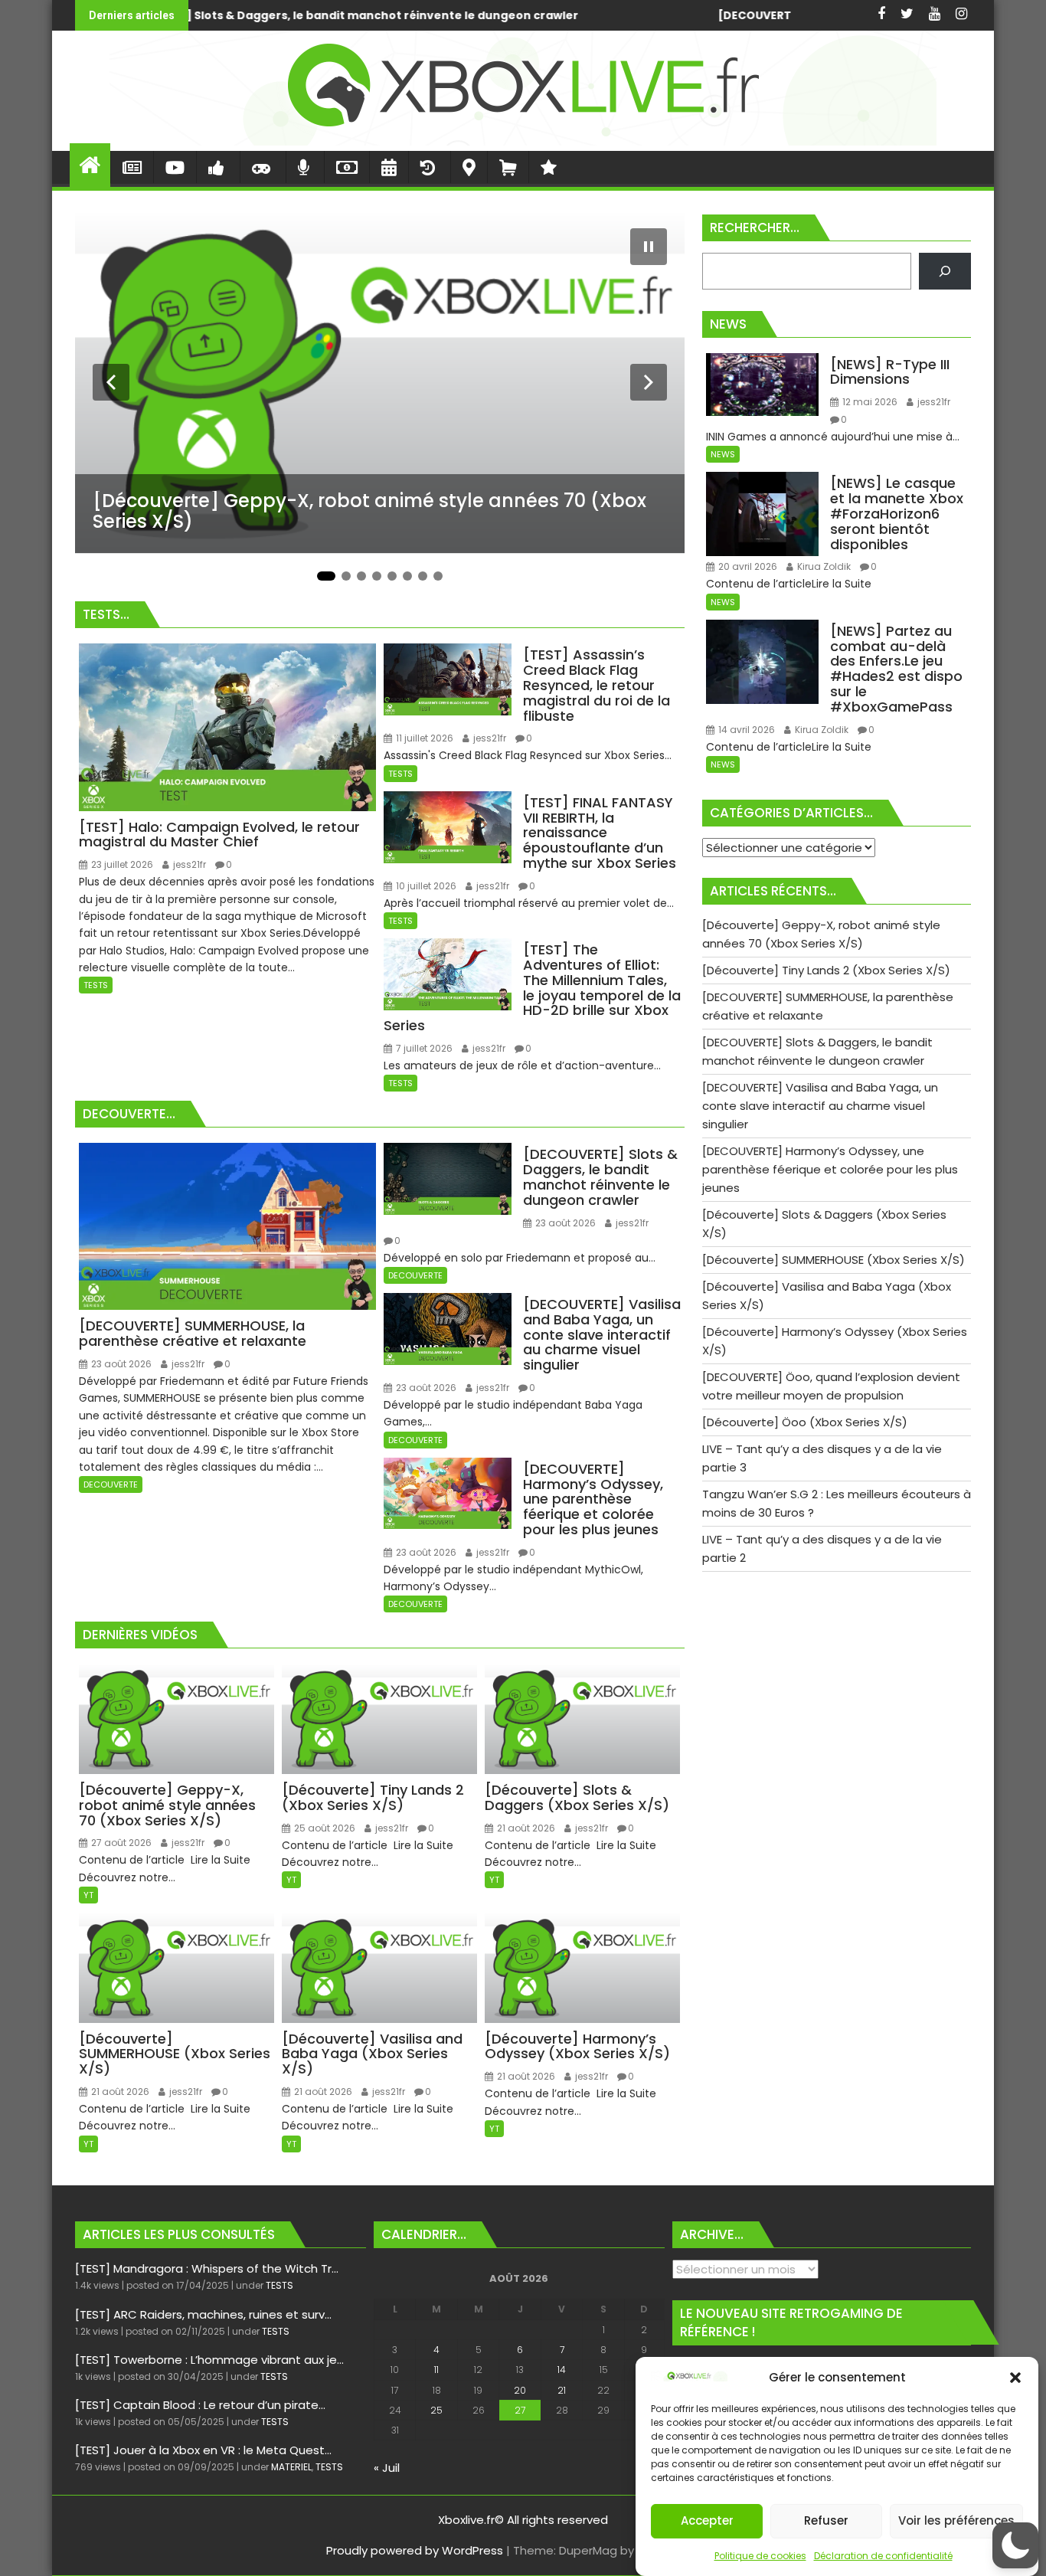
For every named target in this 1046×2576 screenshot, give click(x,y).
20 (520, 2390)
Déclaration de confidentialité (883, 2556)
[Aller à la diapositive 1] (326, 576)
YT (88, 1895)
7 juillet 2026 (423, 1048)
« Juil (387, 2468)
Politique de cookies (760, 2556)
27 (520, 2410)
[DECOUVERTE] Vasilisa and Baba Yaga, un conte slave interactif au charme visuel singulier (617, 15)
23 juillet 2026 (121, 864)
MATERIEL (291, 2467)
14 (562, 2370)
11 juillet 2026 (423, 738)
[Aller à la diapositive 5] (392, 576)
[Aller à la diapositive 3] (361, 576)
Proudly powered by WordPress (415, 2550)
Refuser (826, 2521)
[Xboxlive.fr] (523, 141)
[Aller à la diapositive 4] (377, 576)
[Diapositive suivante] (649, 382)
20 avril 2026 (747, 566)
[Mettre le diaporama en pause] (649, 247)
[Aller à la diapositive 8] (438, 576)
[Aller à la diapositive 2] (346, 576)
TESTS (96, 985)
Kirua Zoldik (823, 566)
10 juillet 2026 (425, 886)
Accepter (707, 2521)
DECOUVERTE (111, 1484)
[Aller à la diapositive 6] (407, 576)
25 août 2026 (324, 1828)
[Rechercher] (945, 271)
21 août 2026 (525, 1828)
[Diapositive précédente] (111, 382)
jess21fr (188, 864)
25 (436, 2410)
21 (562, 2390)
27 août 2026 (120, 1843)
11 (436, 2370)
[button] (1015, 2378)
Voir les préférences (956, 2521)
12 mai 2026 (869, 402)
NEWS (723, 454)
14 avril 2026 (745, 730)
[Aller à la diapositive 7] (423, 576)
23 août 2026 (120, 1364)
